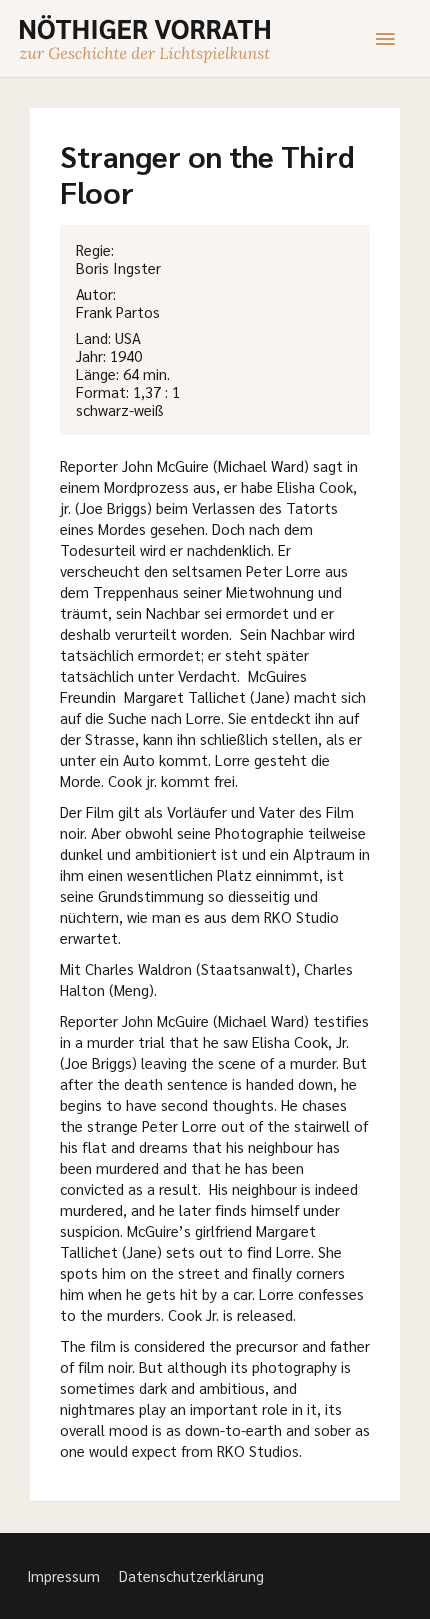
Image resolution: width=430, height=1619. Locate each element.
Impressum (63, 1575)
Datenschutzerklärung (191, 1575)
